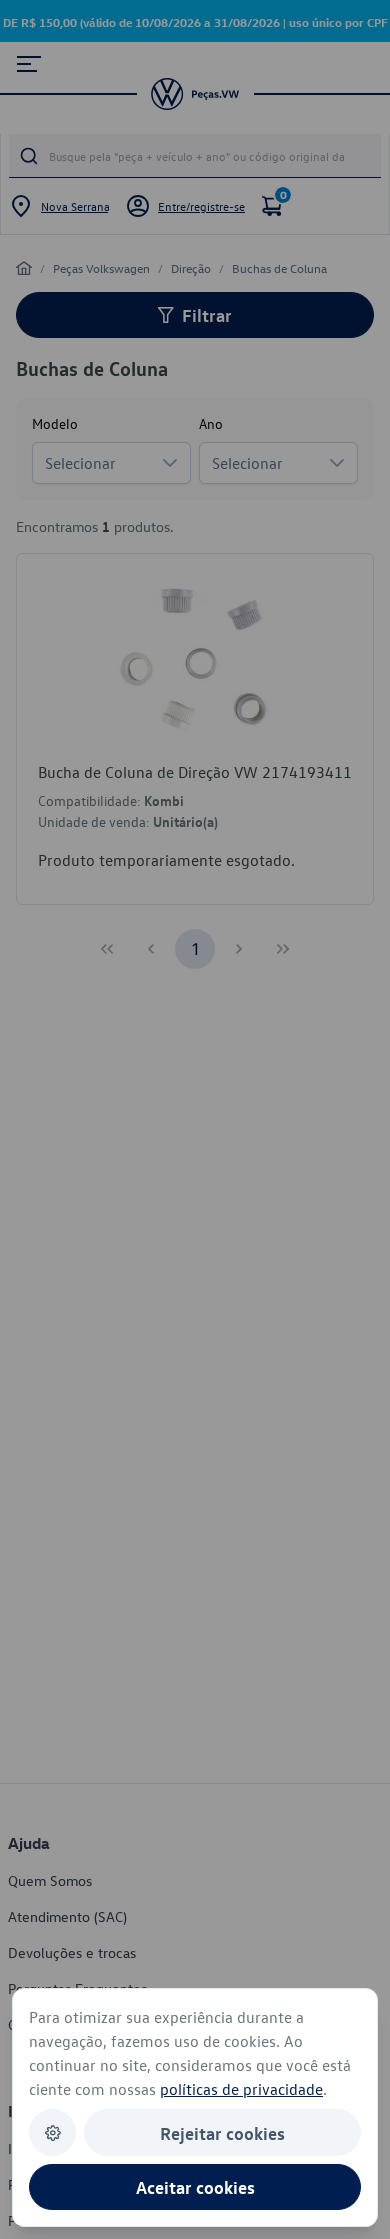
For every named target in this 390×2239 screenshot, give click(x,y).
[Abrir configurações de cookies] (52, 2132)
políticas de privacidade (241, 2089)
